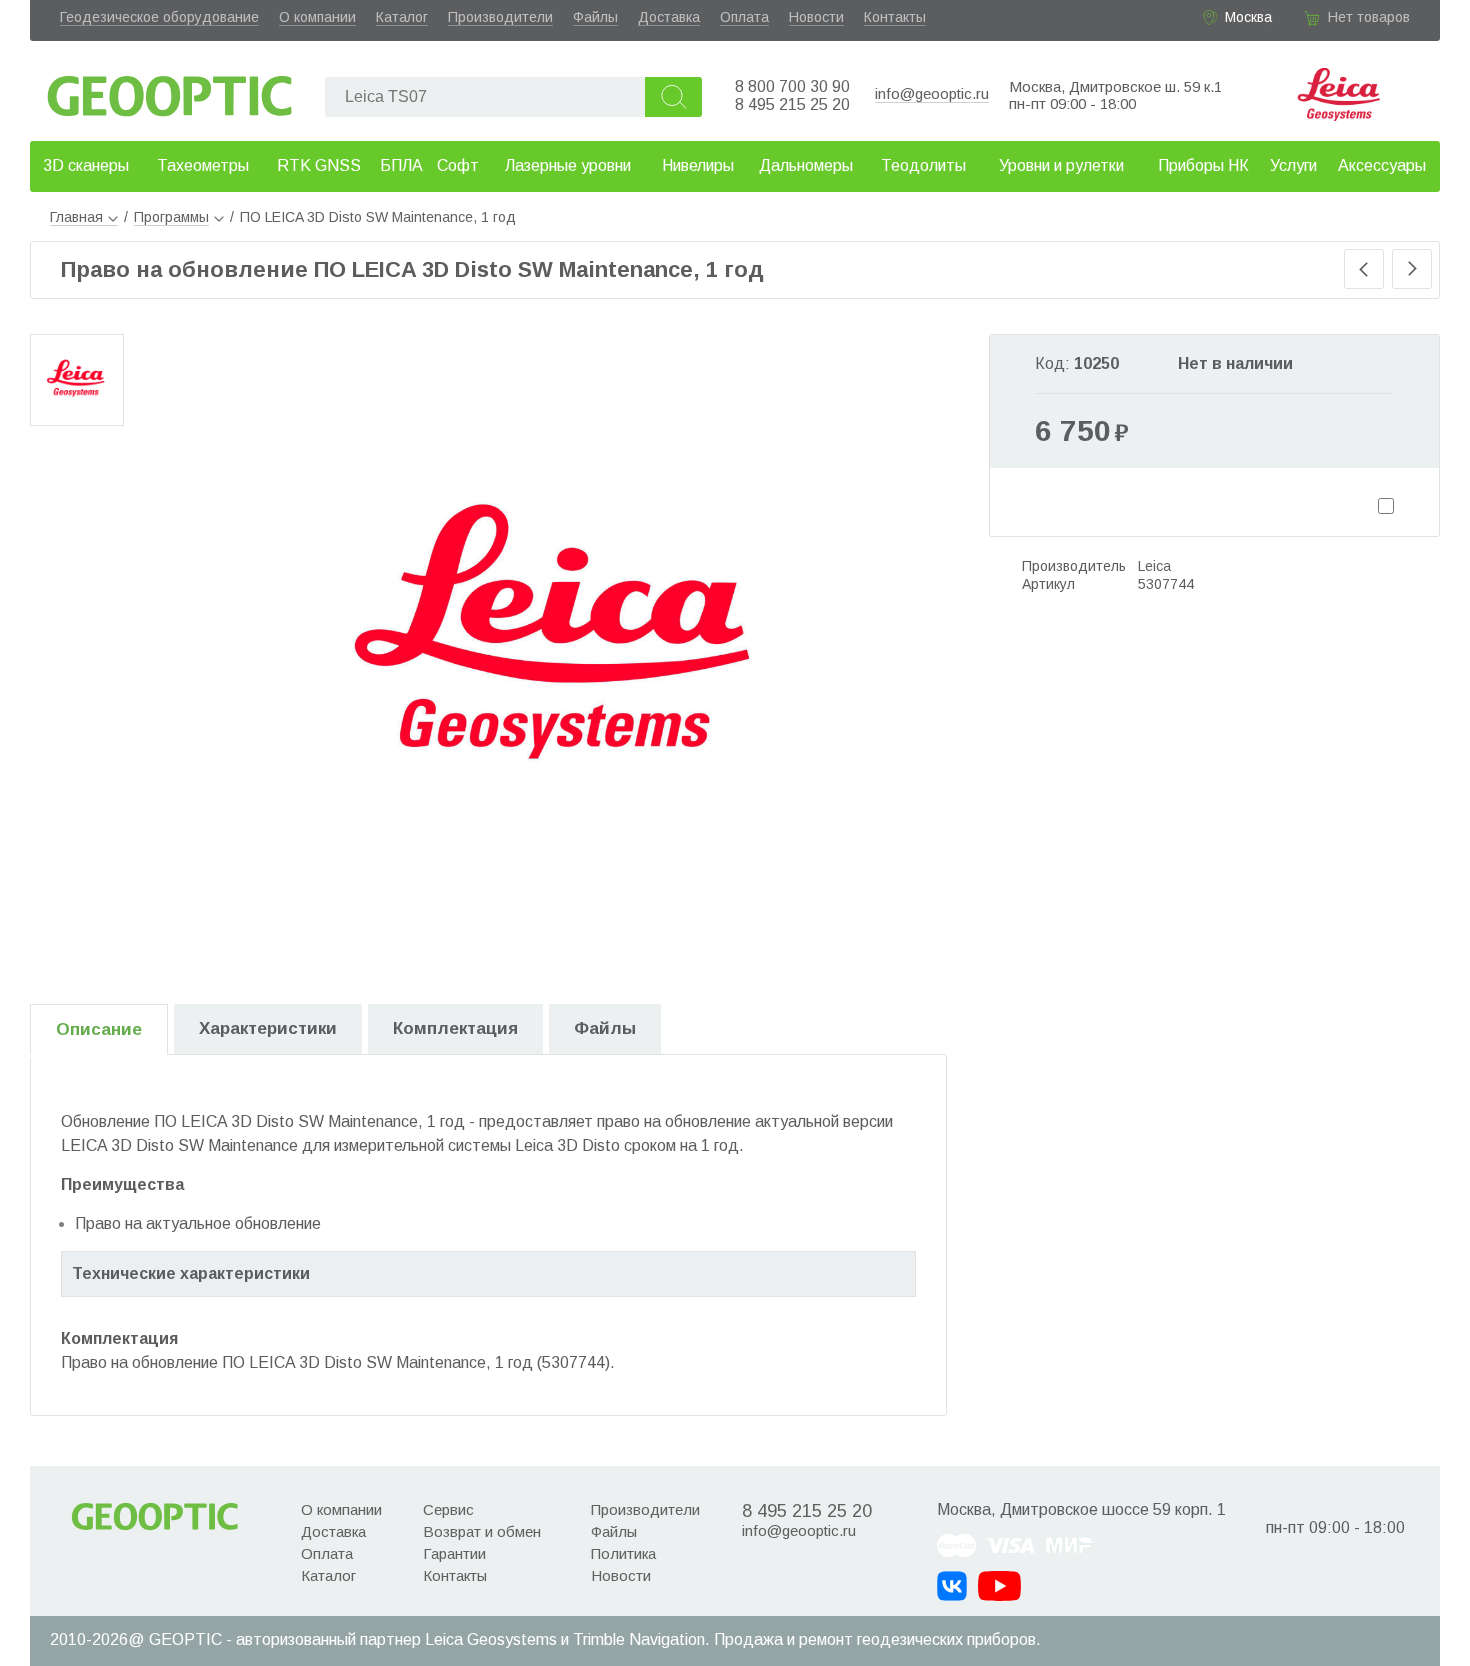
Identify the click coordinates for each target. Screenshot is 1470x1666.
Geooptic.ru (170, 90)
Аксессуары (1382, 165)
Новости (816, 17)
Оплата (744, 17)
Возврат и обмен (482, 1531)
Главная (76, 217)
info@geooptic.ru (932, 93)
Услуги (1293, 165)
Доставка (669, 17)
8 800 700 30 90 (792, 86)
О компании (317, 17)
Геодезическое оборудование (159, 17)
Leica (1154, 566)
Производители (500, 17)
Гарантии (454, 1553)
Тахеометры (203, 165)
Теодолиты (923, 165)
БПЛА (401, 165)
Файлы (595, 17)
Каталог (402, 17)
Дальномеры (806, 165)
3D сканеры (86, 165)
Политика (623, 1553)
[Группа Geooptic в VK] (952, 1586)
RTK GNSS (319, 165)
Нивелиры (698, 165)
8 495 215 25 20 (792, 104)
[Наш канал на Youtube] (999, 1586)
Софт (458, 165)
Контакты (895, 17)
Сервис (448, 1509)
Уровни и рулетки (1061, 165)
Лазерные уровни (568, 165)
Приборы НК (1203, 165)
